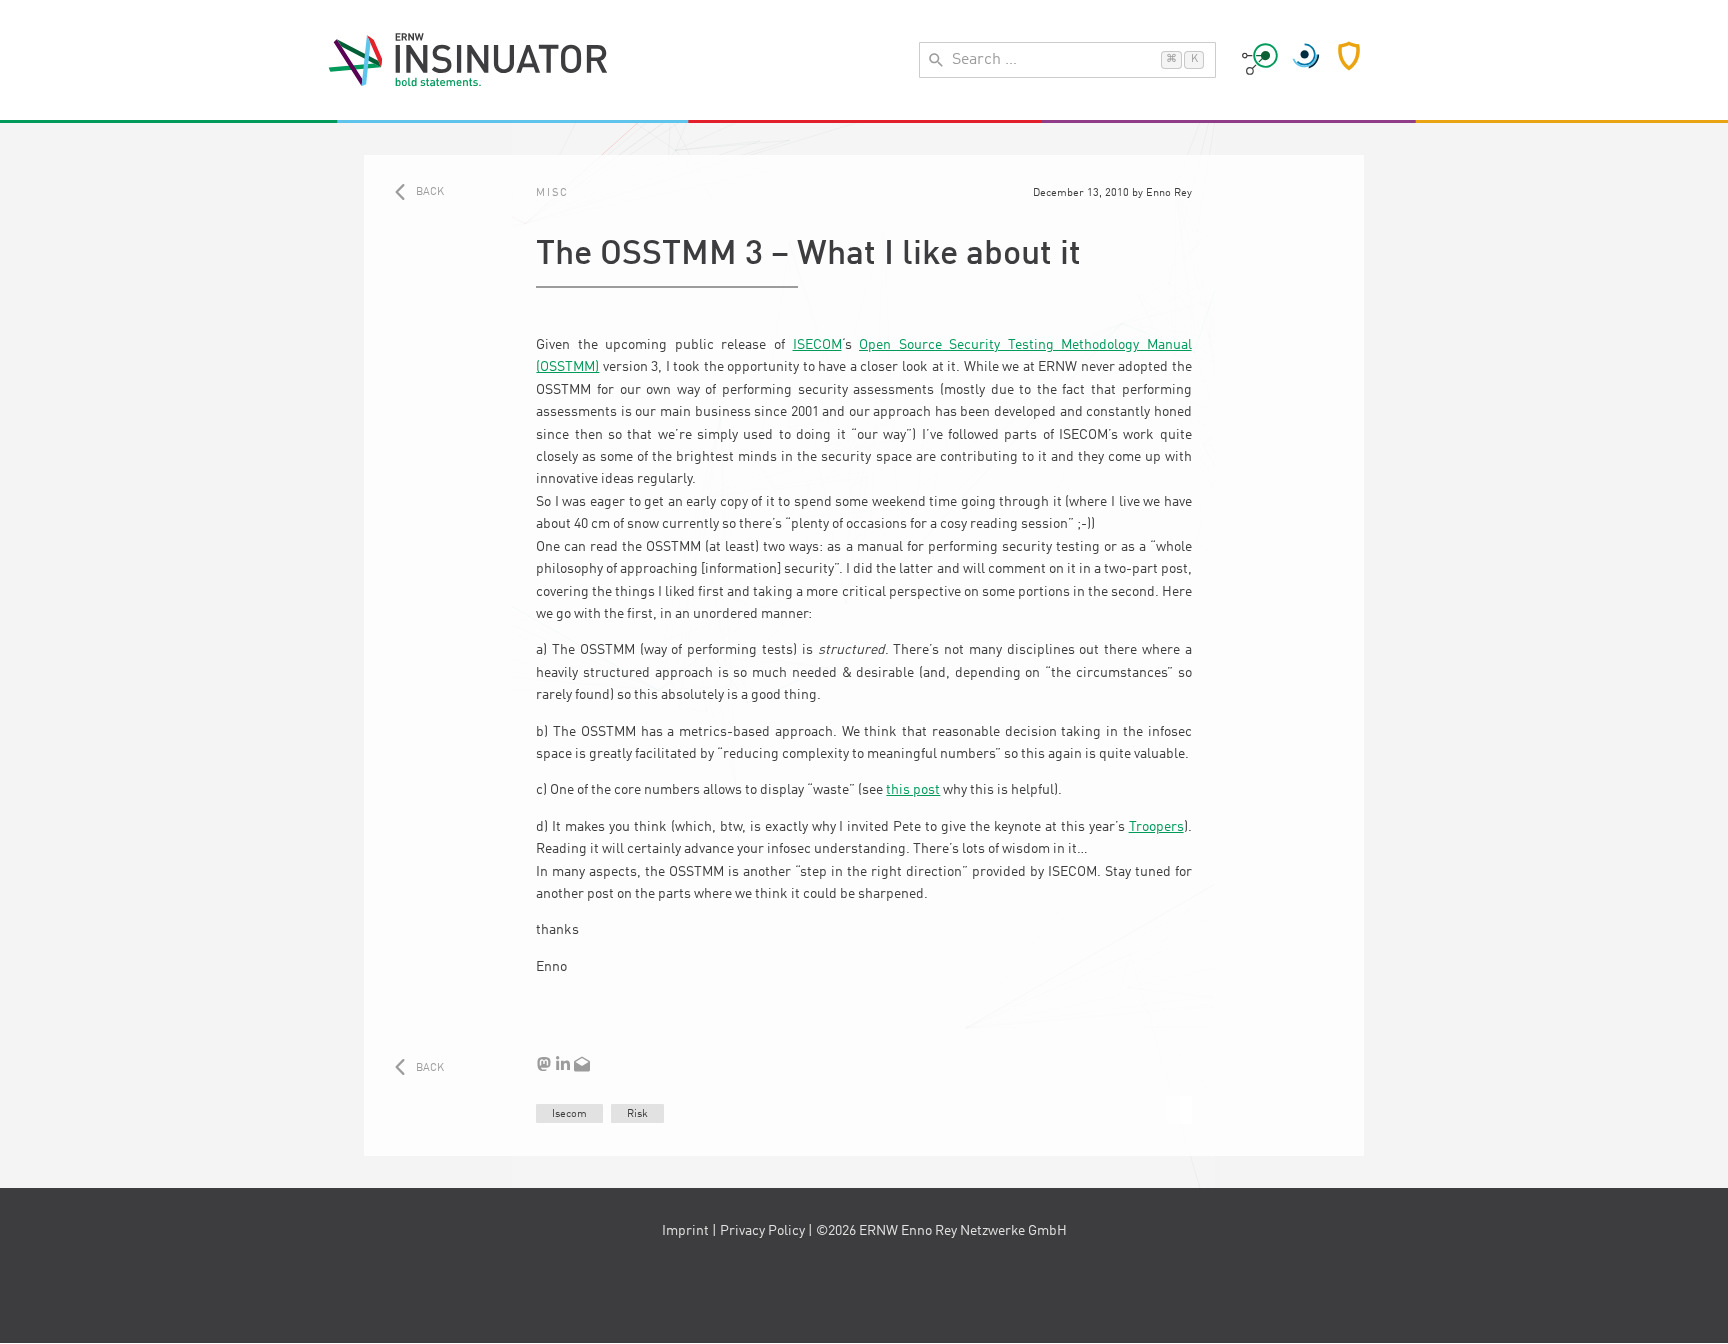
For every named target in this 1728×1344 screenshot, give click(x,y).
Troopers (1156, 827)
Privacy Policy (762, 1231)
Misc (552, 193)
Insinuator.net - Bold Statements (468, 60)
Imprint (685, 1231)
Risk (637, 1114)
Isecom (569, 1114)
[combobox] (1067, 60)
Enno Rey (1169, 193)
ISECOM (817, 345)
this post (913, 790)
